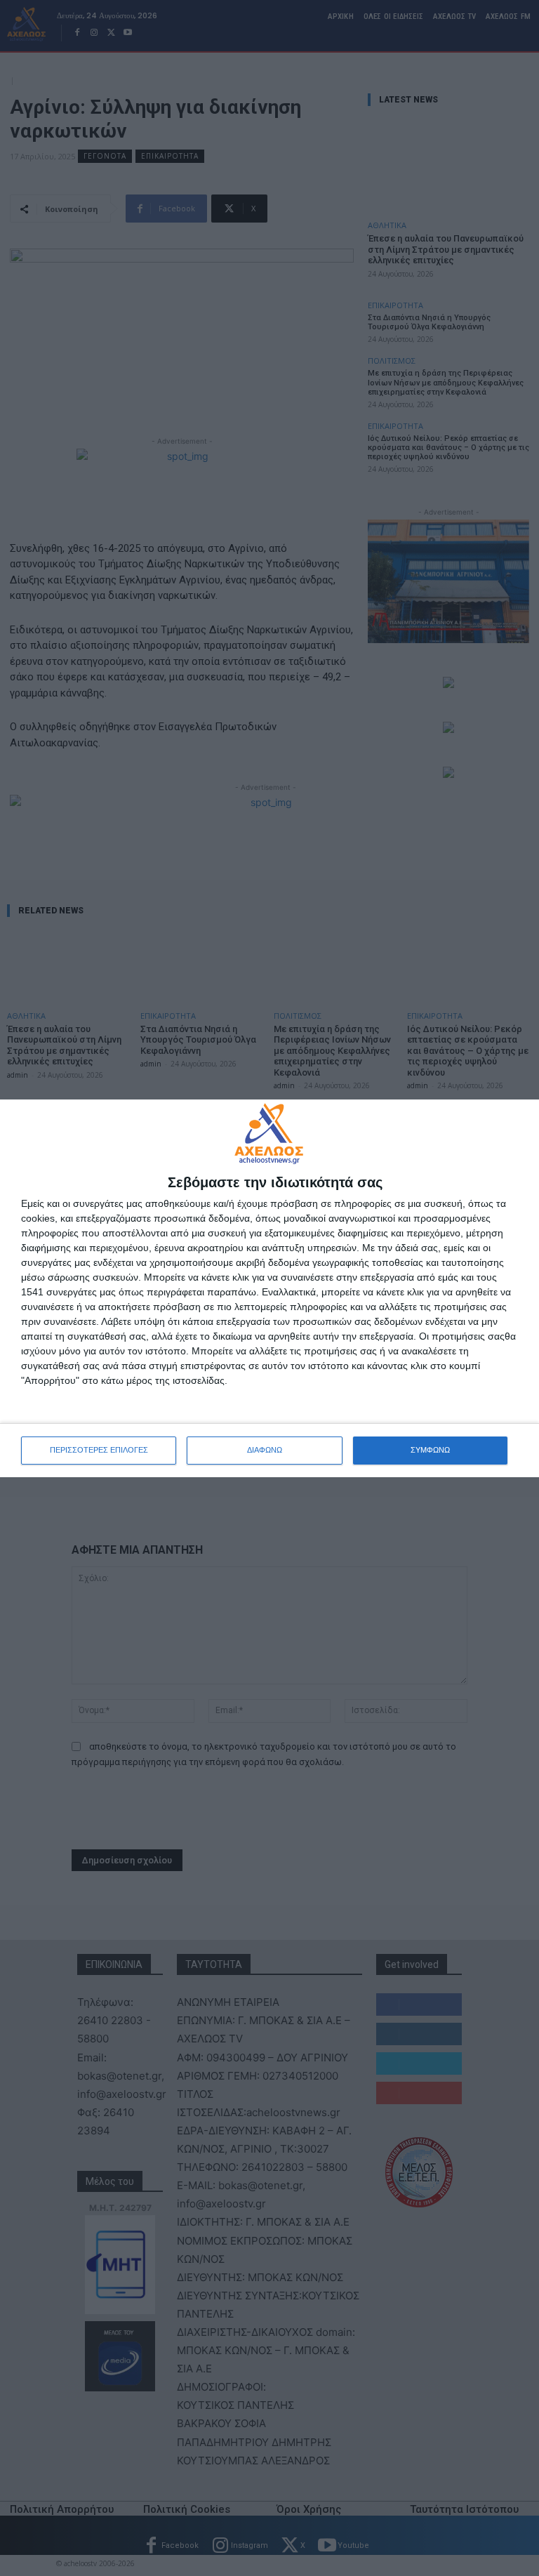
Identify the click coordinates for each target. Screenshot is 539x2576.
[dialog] (269, 1288)
